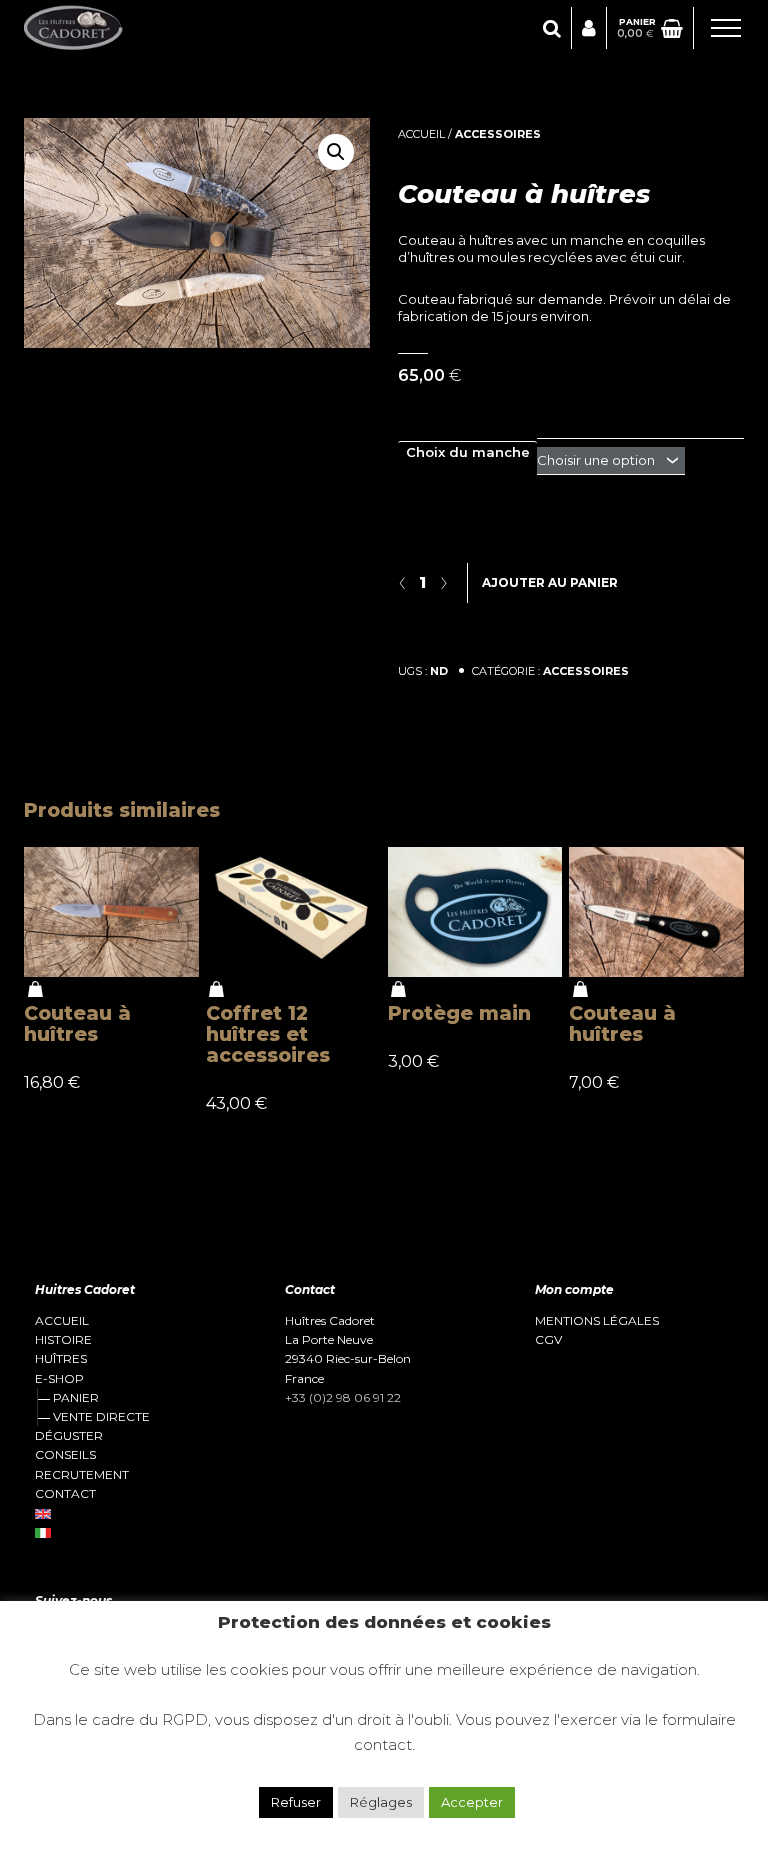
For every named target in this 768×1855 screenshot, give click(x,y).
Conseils (65, 1455)
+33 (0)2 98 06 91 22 (343, 1397)
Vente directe (101, 1416)
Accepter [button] (472, 1802)
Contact (65, 1494)
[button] (336, 152)
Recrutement (82, 1475)
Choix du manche (468, 452)
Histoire (63, 1340)
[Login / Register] (589, 28)
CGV (548, 1340)
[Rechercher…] (552, 28)
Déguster (69, 1436)
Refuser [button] (296, 1802)
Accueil (421, 134)
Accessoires (498, 134)
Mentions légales (597, 1321)
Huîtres (61, 1359)
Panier (76, 1397)
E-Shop (59, 1379)
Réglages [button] (381, 1802)
